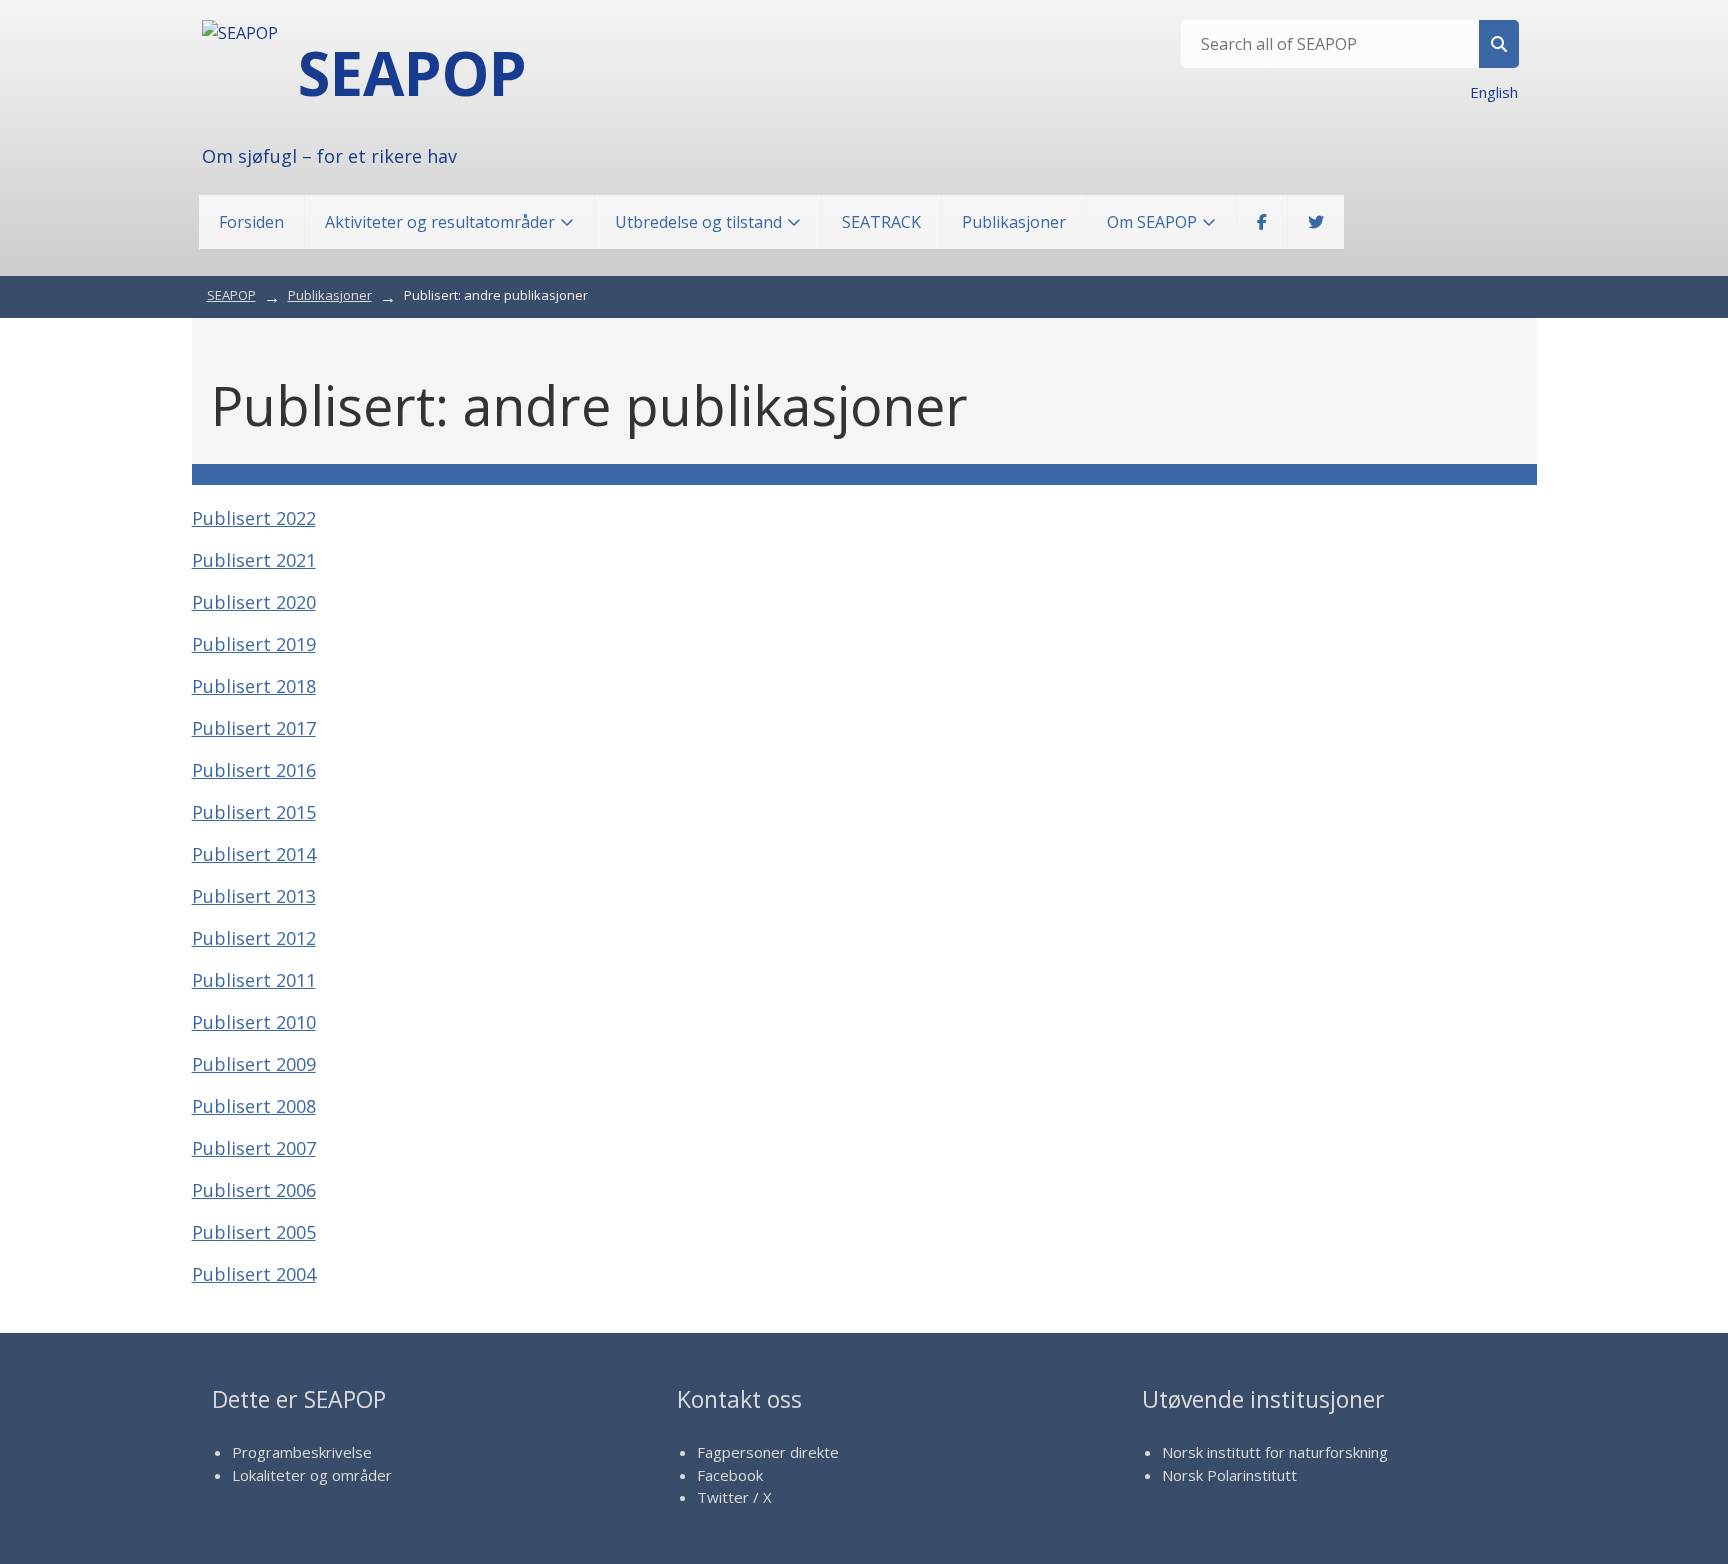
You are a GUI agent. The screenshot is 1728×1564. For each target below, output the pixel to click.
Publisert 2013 (254, 896)
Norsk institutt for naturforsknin (1270, 1452)
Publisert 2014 (254, 854)
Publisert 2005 (254, 1232)
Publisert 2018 (254, 686)
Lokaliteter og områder (312, 1475)
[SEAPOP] (240, 33)
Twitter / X (734, 1497)
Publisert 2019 (254, 644)
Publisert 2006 (254, 1190)
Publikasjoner (1014, 222)
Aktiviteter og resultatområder (440, 222)
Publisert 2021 (254, 560)
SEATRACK (881, 222)
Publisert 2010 (254, 1022)
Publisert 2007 (254, 1148)
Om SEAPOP (1152, 222)
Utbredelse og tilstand (698, 222)
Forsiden (251, 222)
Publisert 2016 (254, 770)
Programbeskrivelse (302, 1452)
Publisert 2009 (254, 1064)
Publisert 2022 (254, 518)
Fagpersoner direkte (768, 1452)
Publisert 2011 (254, 980)
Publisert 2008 (254, 1106)
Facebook (730, 1475)
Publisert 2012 (254, 938)
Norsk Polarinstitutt (1229, 1475)
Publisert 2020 (254, 602)
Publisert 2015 (254, 812)
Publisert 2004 (254, 1274)
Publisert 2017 (254, 728)
